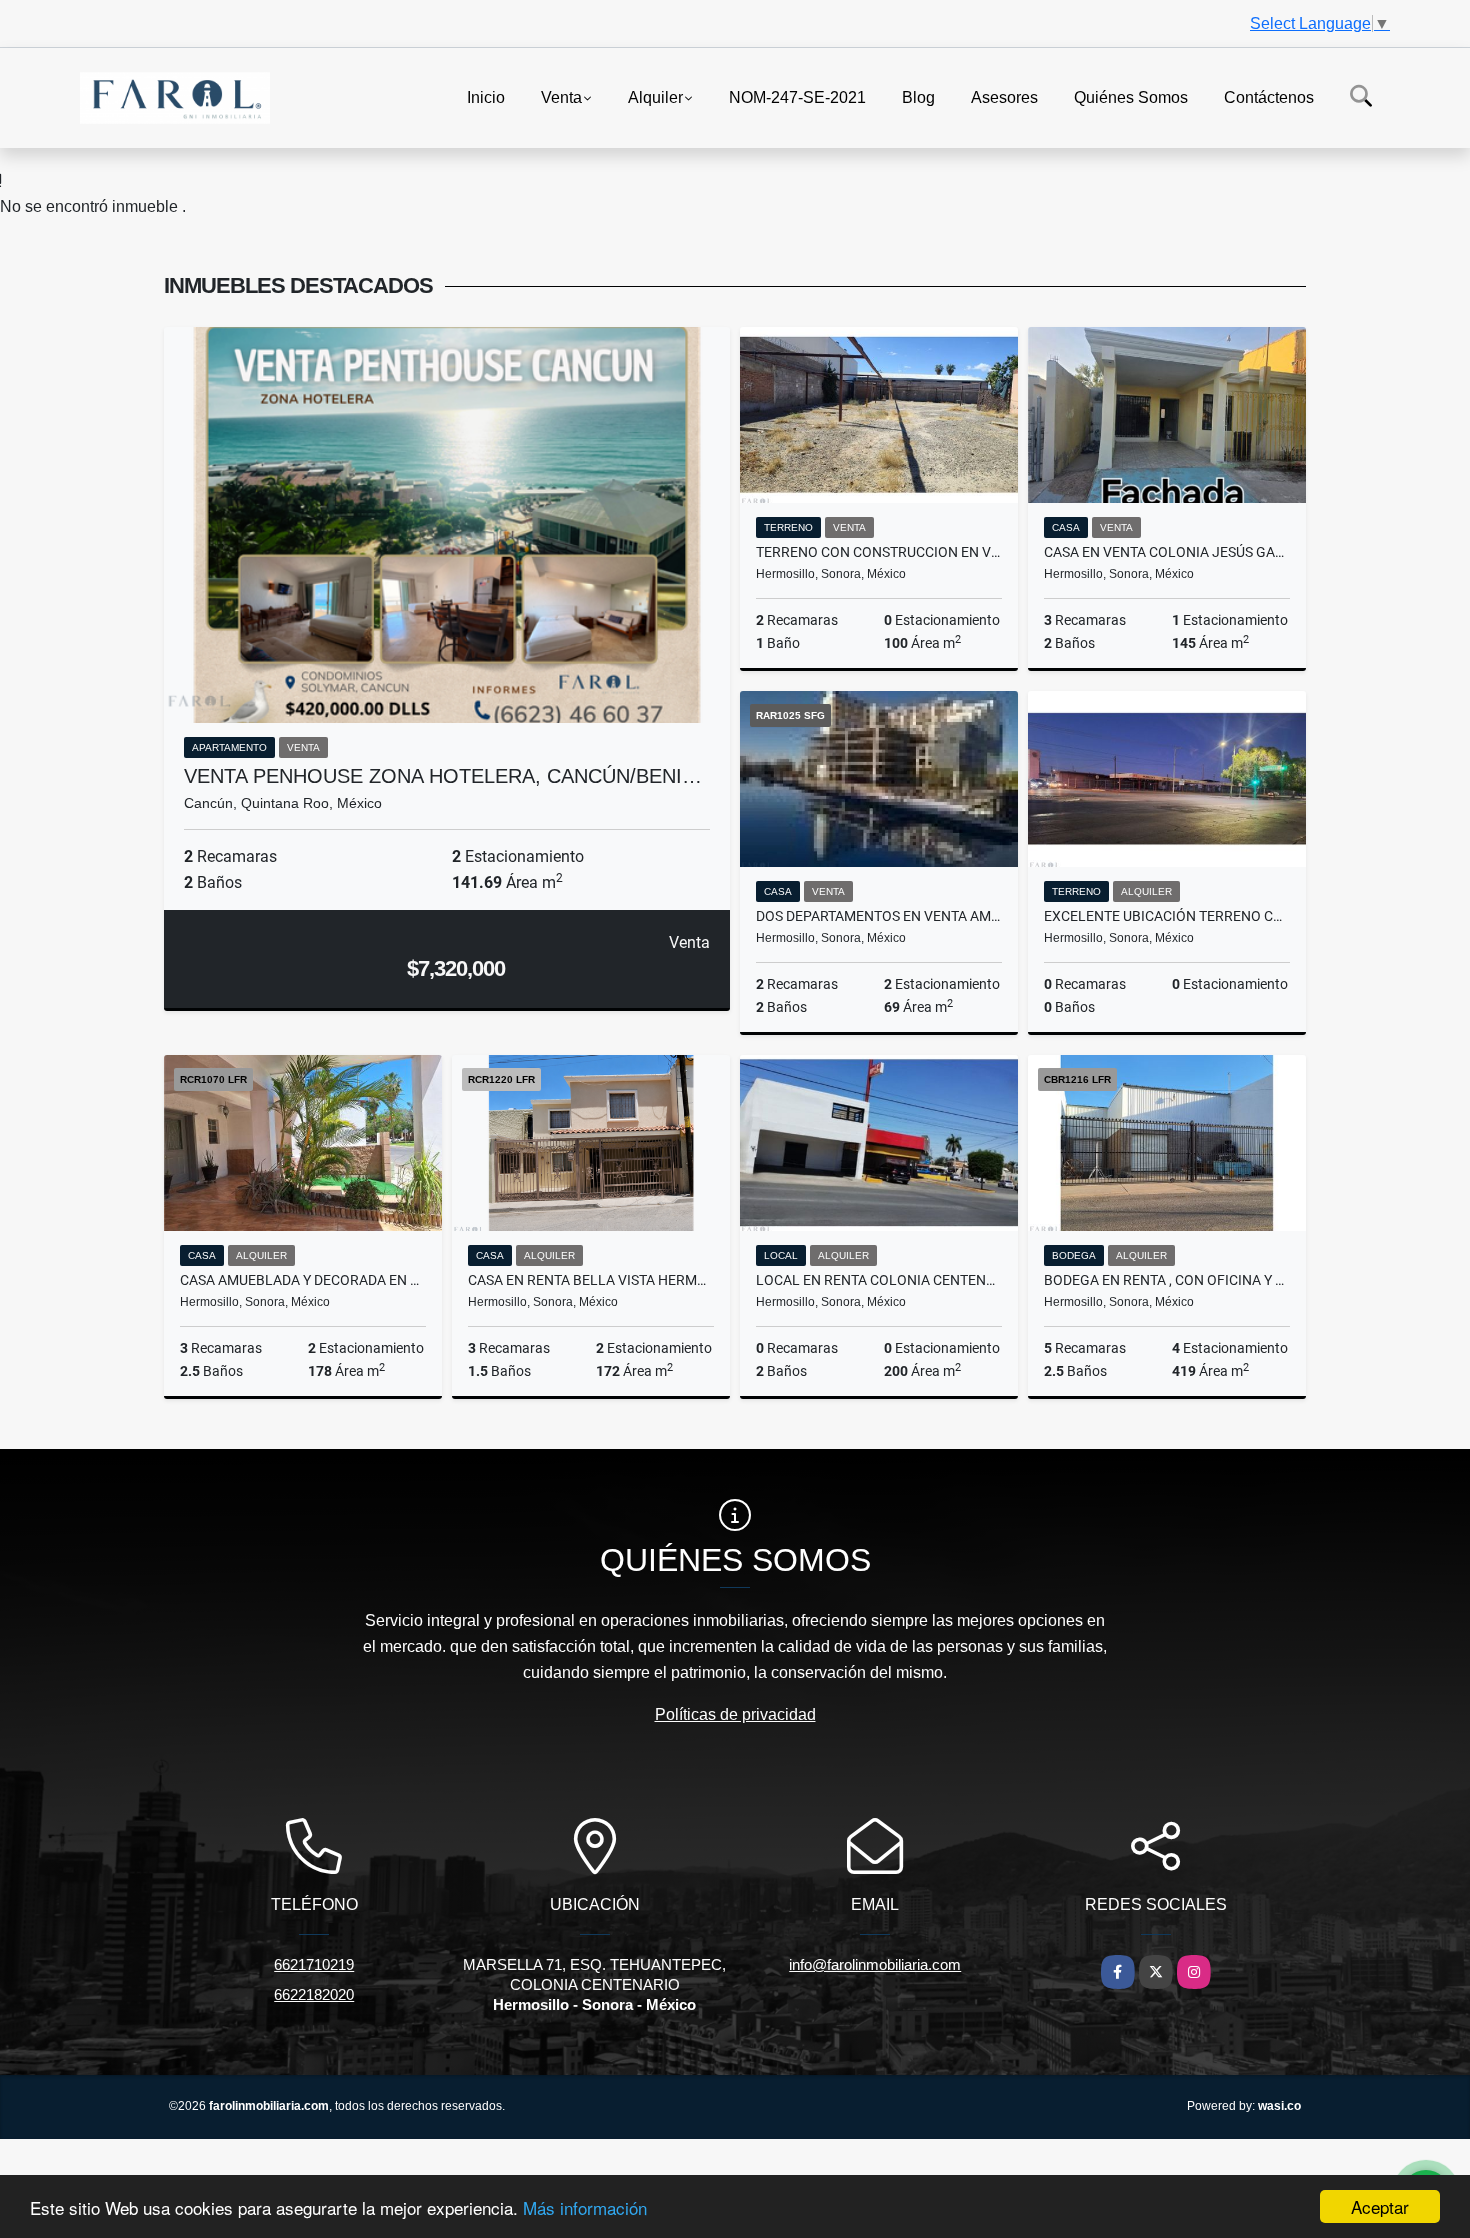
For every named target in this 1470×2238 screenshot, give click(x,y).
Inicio (486, 96)
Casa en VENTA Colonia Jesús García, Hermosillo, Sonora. (1167, 552)
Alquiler (655, 96)
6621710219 (314, 1964)
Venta (561, 96)
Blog (918, 96)
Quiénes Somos (1131, 96)
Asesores (1004, 96)
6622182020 (314, 1994)
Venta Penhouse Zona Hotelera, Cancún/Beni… (443, 776)
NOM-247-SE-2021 (797, 96)
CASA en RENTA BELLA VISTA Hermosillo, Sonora (591, 1280)
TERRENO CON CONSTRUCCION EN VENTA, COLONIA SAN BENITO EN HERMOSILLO (879, 552)
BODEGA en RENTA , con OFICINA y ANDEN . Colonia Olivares (1167, 1280)
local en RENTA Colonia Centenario (879, 1280)
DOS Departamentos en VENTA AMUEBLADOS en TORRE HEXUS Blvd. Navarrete (879, 916)
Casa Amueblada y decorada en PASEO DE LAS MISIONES (303, 1280)
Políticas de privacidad (735, 1714)
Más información (585, 2207)
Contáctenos (1269, 96)
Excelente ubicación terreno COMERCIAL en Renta (1167, 916)
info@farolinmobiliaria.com (875, 1964)
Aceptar (1380, 2206)
